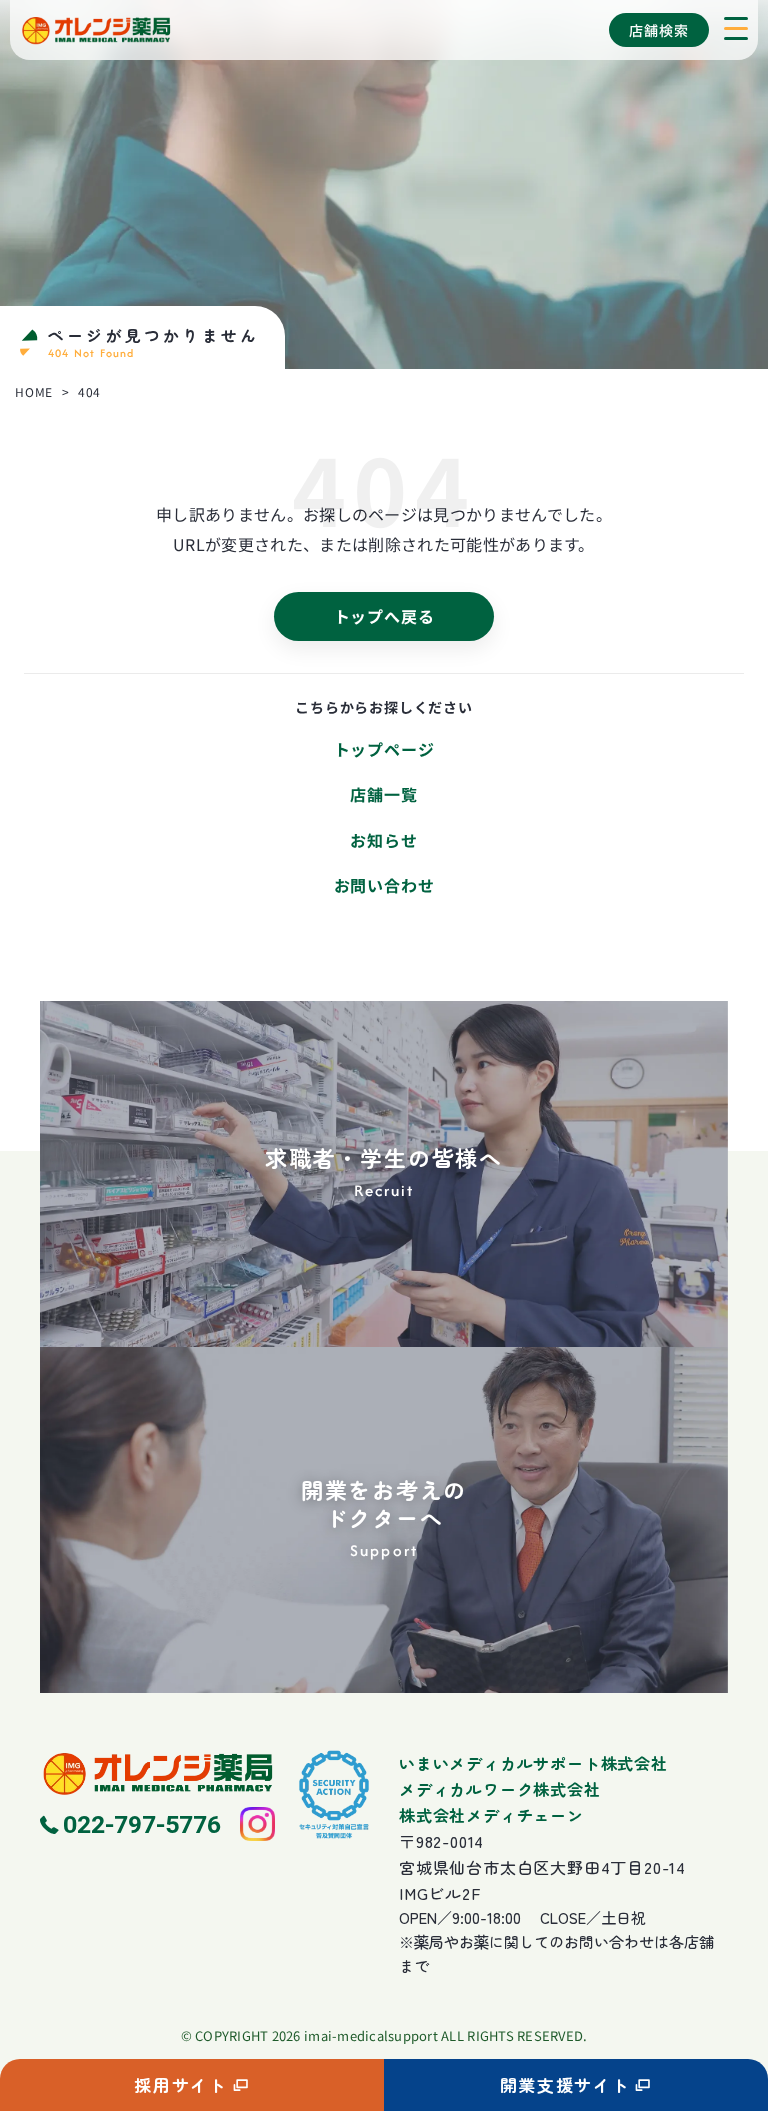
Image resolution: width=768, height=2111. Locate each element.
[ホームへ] (157, 1773)
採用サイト (181, 2084)
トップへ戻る (384, 616)
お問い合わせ (384, 885)
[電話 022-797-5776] (133, 1824)
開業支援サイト (565, 2084)
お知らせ (383, 840)
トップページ (384, 749)
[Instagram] (257, 1824)
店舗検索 (658, 30)
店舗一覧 (383, 794)
